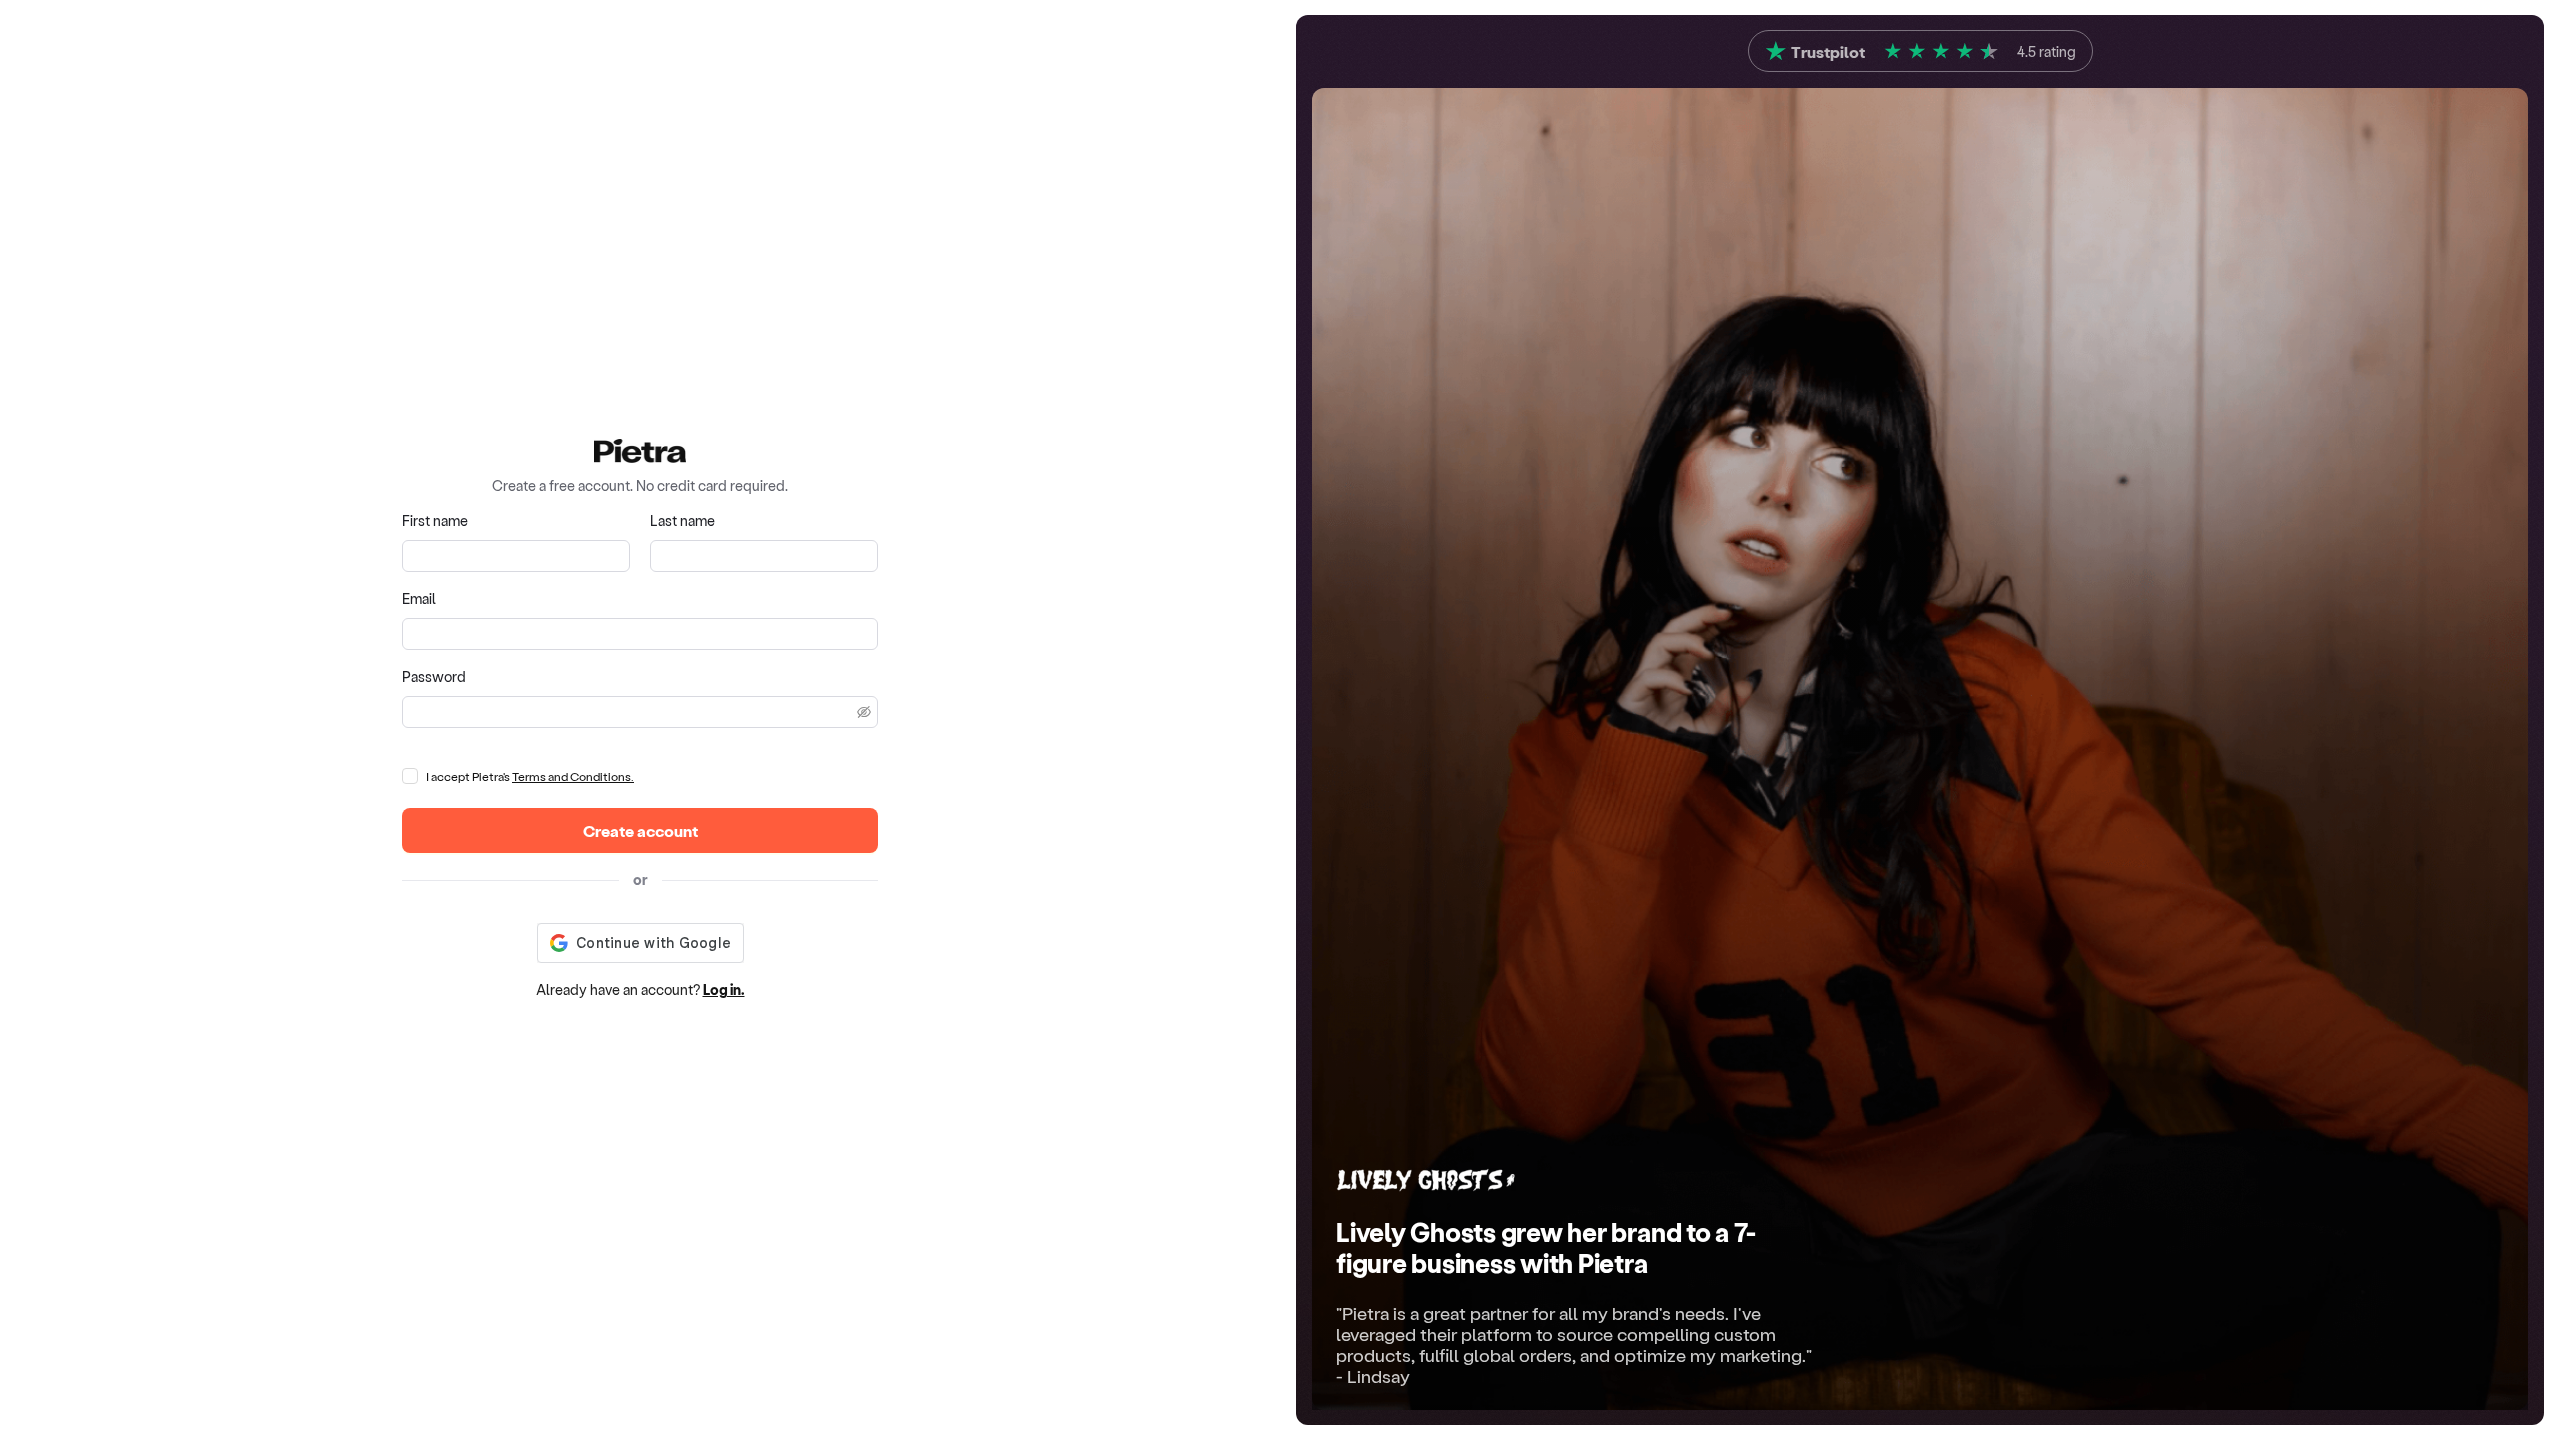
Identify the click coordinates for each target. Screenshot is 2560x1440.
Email (419, 598)
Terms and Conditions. (573, 776)
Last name (682, 520)
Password (434, 676)
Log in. (724, 989)
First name (435, 520)
